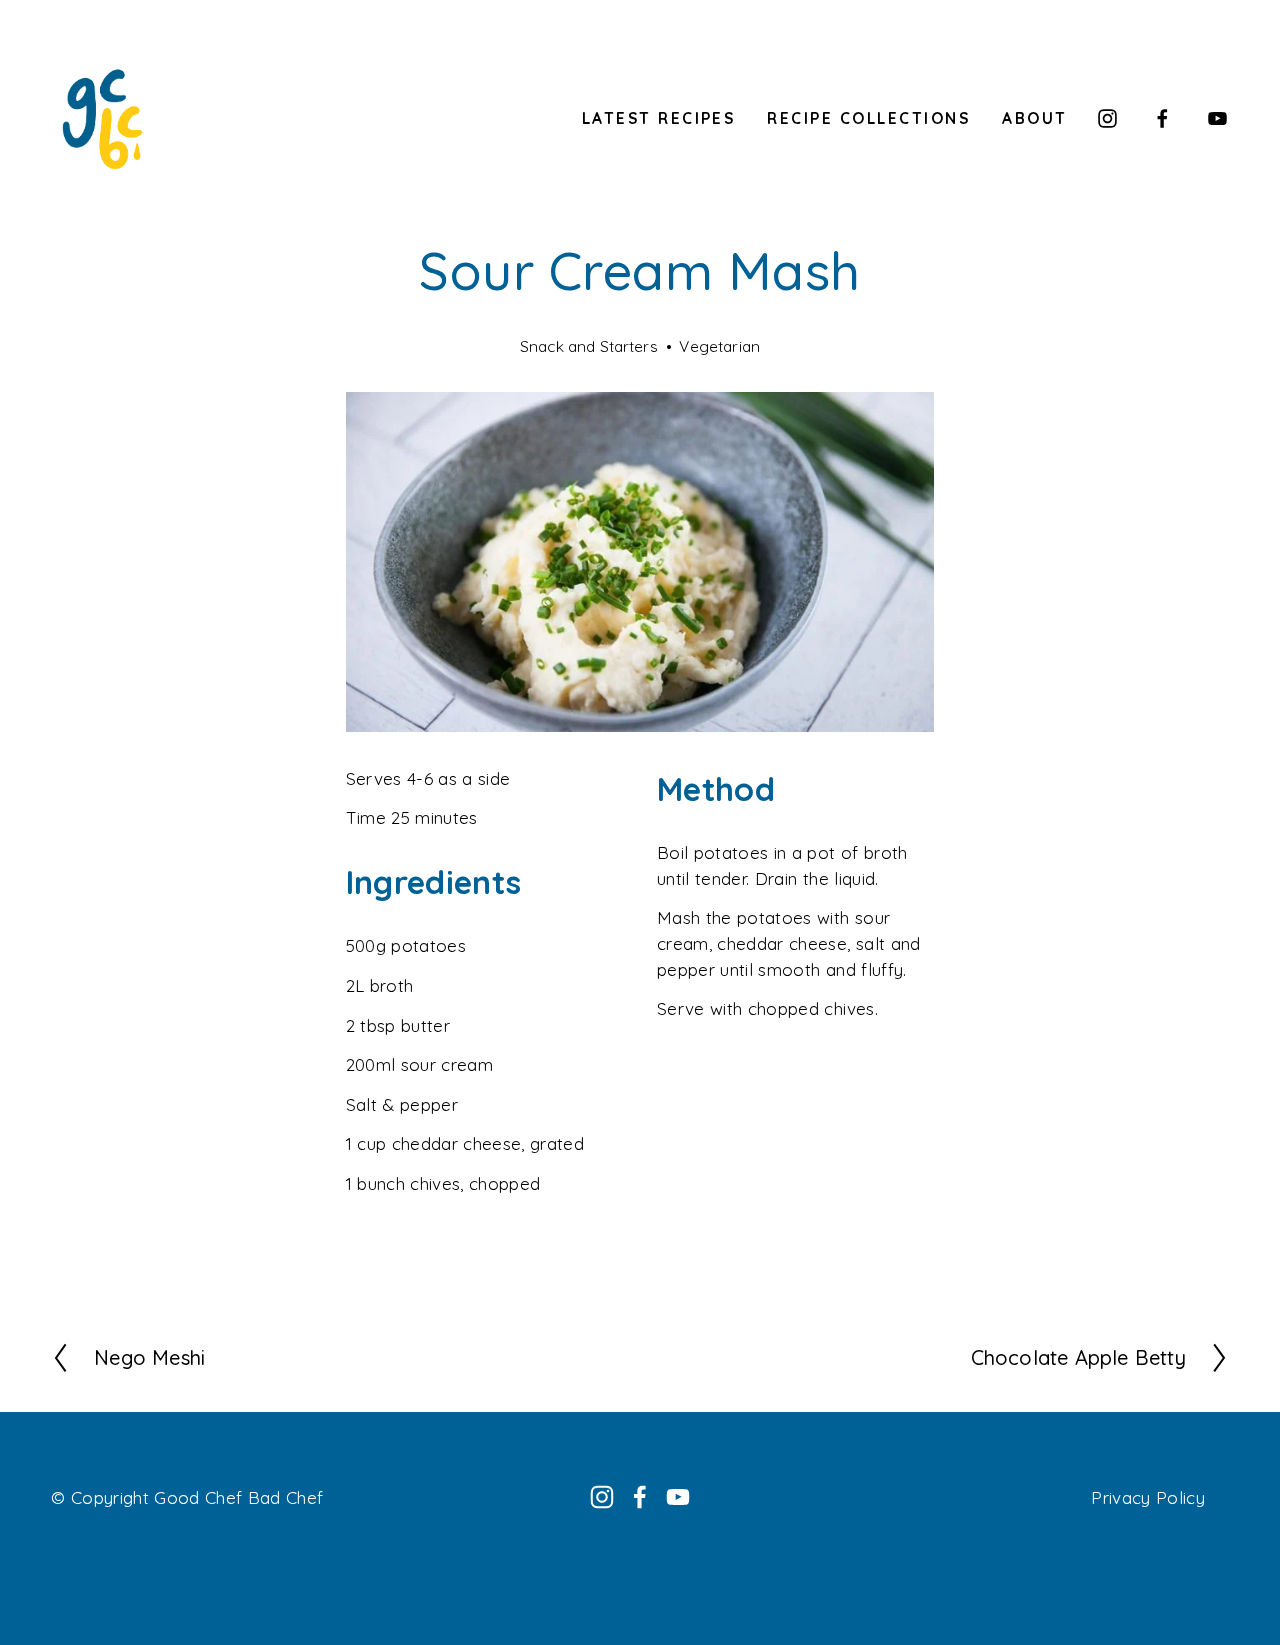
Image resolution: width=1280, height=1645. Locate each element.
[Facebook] (1162, 118)
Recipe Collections (868, 118)
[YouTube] (1217, 118)
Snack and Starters (589, 346)
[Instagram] (1107, 118)
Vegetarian (719, 346)
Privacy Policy (1148, 1497)
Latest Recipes (659, 118)
